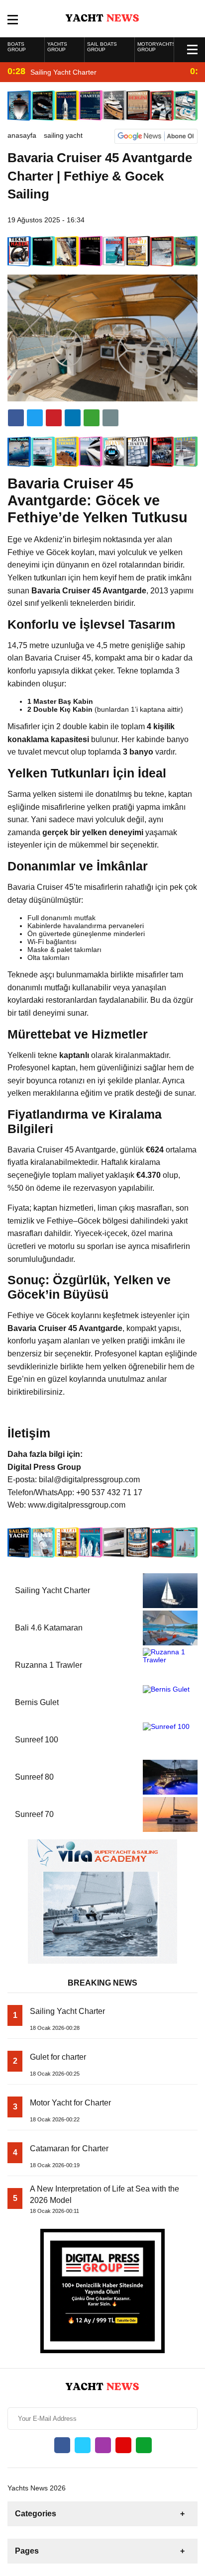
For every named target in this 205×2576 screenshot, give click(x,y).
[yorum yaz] (110, 418)
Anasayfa (22, 135)
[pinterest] (73, 418)
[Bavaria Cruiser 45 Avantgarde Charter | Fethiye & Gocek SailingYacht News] (103, 18)
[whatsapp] (144, 2445)
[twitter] (35, 418)
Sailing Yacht (63, 135)
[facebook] (16, 418)
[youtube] (123, 2445)
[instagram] (103, 2445)
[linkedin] (54, 418)
